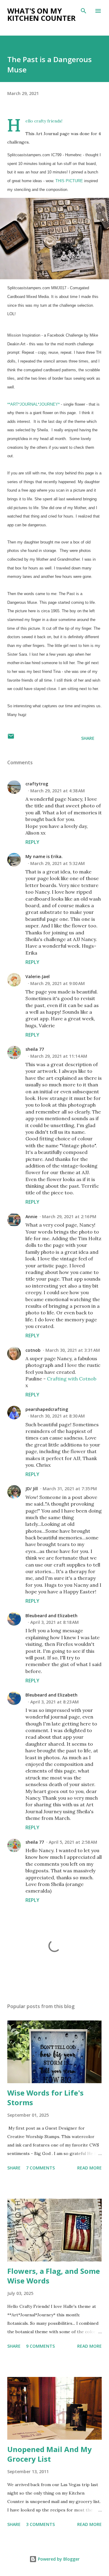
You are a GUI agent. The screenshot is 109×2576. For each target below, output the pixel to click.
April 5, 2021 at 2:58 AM (73, 1842)
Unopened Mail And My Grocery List (50, 2454)
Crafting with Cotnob (72, 1379)
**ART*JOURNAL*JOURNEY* (33, 404)
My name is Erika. (44, 856)
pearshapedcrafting (47, 1409)
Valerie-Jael (38, 976)
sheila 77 (35, 1049)
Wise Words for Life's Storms (45, 2098)
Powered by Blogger (58, 2559)
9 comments (40, 2346)
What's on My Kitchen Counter (41, 14)
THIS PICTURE (69, 181)
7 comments (40, 2168)
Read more (89, 2168)
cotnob (33, 1350)
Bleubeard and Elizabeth (51, 1616)
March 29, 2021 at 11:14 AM (59, 1056)
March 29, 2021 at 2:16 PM (69, 1217)
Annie (31, 1217)
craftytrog (37, 784)
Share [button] (88, 738)
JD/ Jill (32, 1489)
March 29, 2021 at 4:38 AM (58, 791)
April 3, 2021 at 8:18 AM (54, 1622)
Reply (32, 842)
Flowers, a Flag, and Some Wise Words (54, 2276)
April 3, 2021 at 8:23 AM (54, 1702)
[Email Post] (11, 738)
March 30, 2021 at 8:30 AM (58, 1416)
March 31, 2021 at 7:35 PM (70, 1489)
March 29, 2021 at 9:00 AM (58, 983)
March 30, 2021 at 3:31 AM (73, 1350)
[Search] (84, 11)
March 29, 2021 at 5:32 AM (58, 863)
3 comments (40, 2524)
